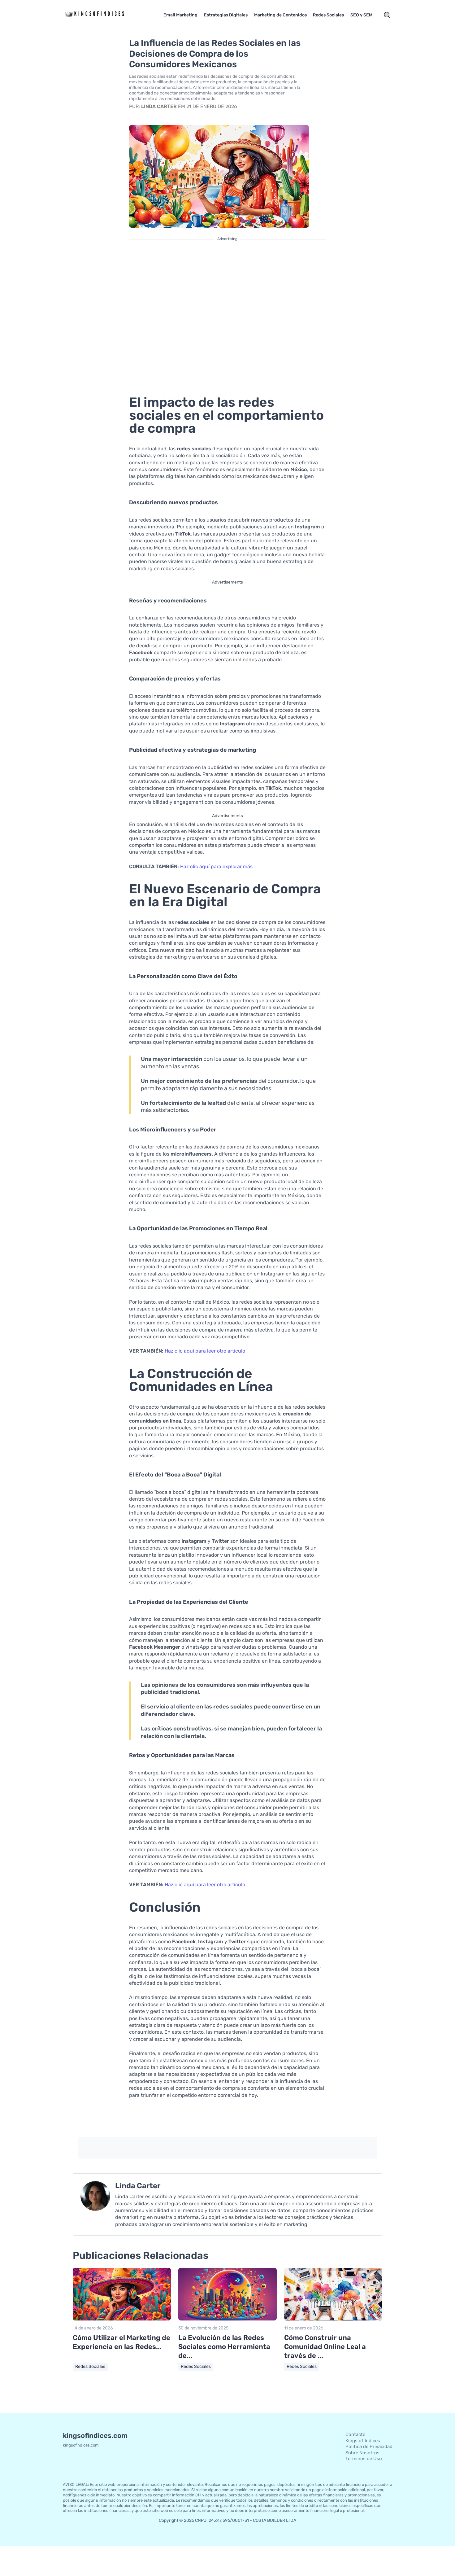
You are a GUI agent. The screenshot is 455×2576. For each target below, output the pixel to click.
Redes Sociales (328, 15)
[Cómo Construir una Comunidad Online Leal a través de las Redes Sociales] (333, 2319)
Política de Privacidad (369, 2447)
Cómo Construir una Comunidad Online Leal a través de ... (325, 2346)
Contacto (355, 2434)
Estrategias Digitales (226, 15)
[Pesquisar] (387, 15)
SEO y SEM (361, 15)
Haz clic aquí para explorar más (216, 866)
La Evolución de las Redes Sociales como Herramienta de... (224, 2346)
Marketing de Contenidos (280, 15)
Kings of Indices (363, 2441)
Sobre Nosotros (362, 2453)
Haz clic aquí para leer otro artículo (205, 1351)
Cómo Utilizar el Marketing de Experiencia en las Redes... (121, 2342)
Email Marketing (180, 15)
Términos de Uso (364, 2459)
